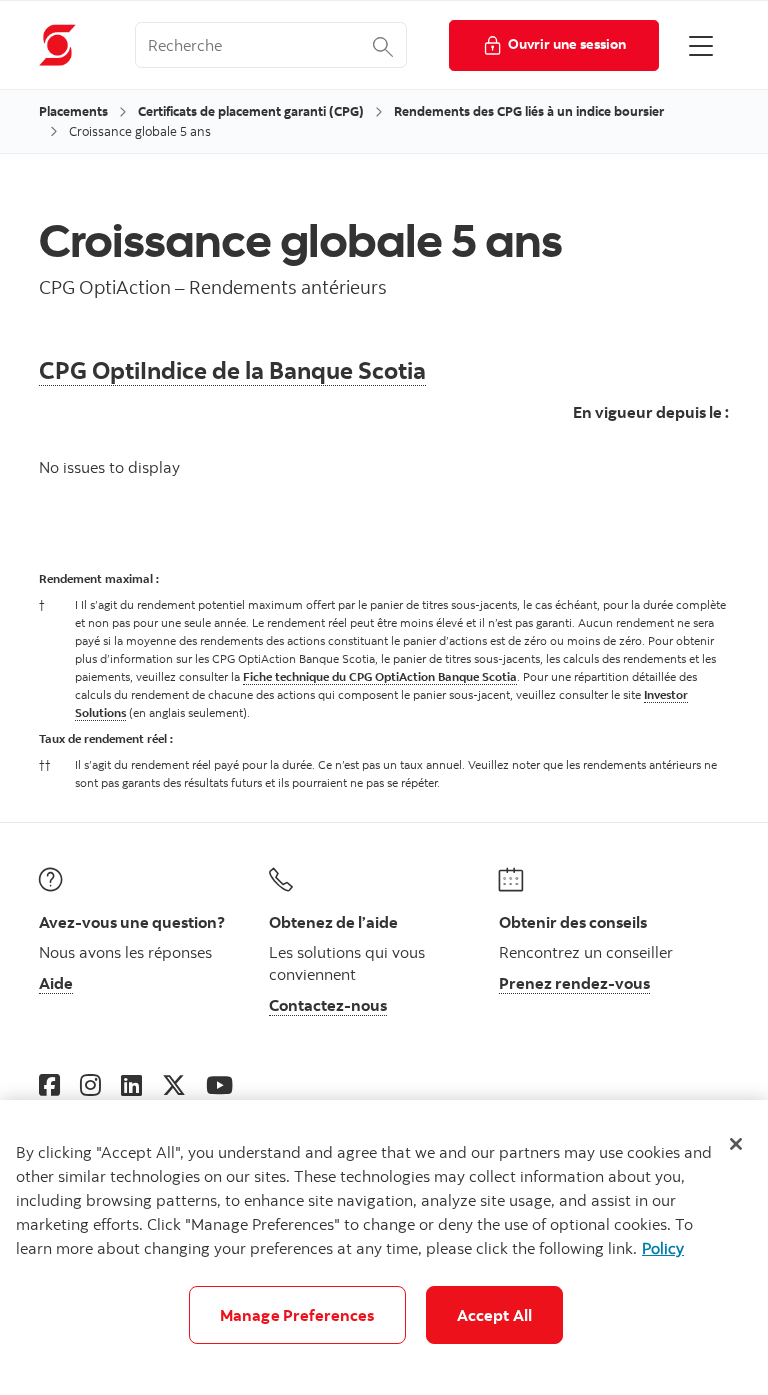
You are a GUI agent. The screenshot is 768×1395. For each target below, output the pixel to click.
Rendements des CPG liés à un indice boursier (529, 111)
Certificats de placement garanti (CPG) (251, 111)
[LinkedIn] (131, 1084)
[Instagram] (90, 1084)
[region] (384, 1247)
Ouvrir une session (567, 43)
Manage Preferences (297, 1315)
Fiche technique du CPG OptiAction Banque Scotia (380, 676)
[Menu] (701, 45)
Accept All (495, 1315)
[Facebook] (49, 1084)
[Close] (736, 1144)
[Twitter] (174, 1084)
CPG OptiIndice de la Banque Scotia (232, 369)
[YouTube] (219, 1084)
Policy (663, 1248)
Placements (73, 111)
